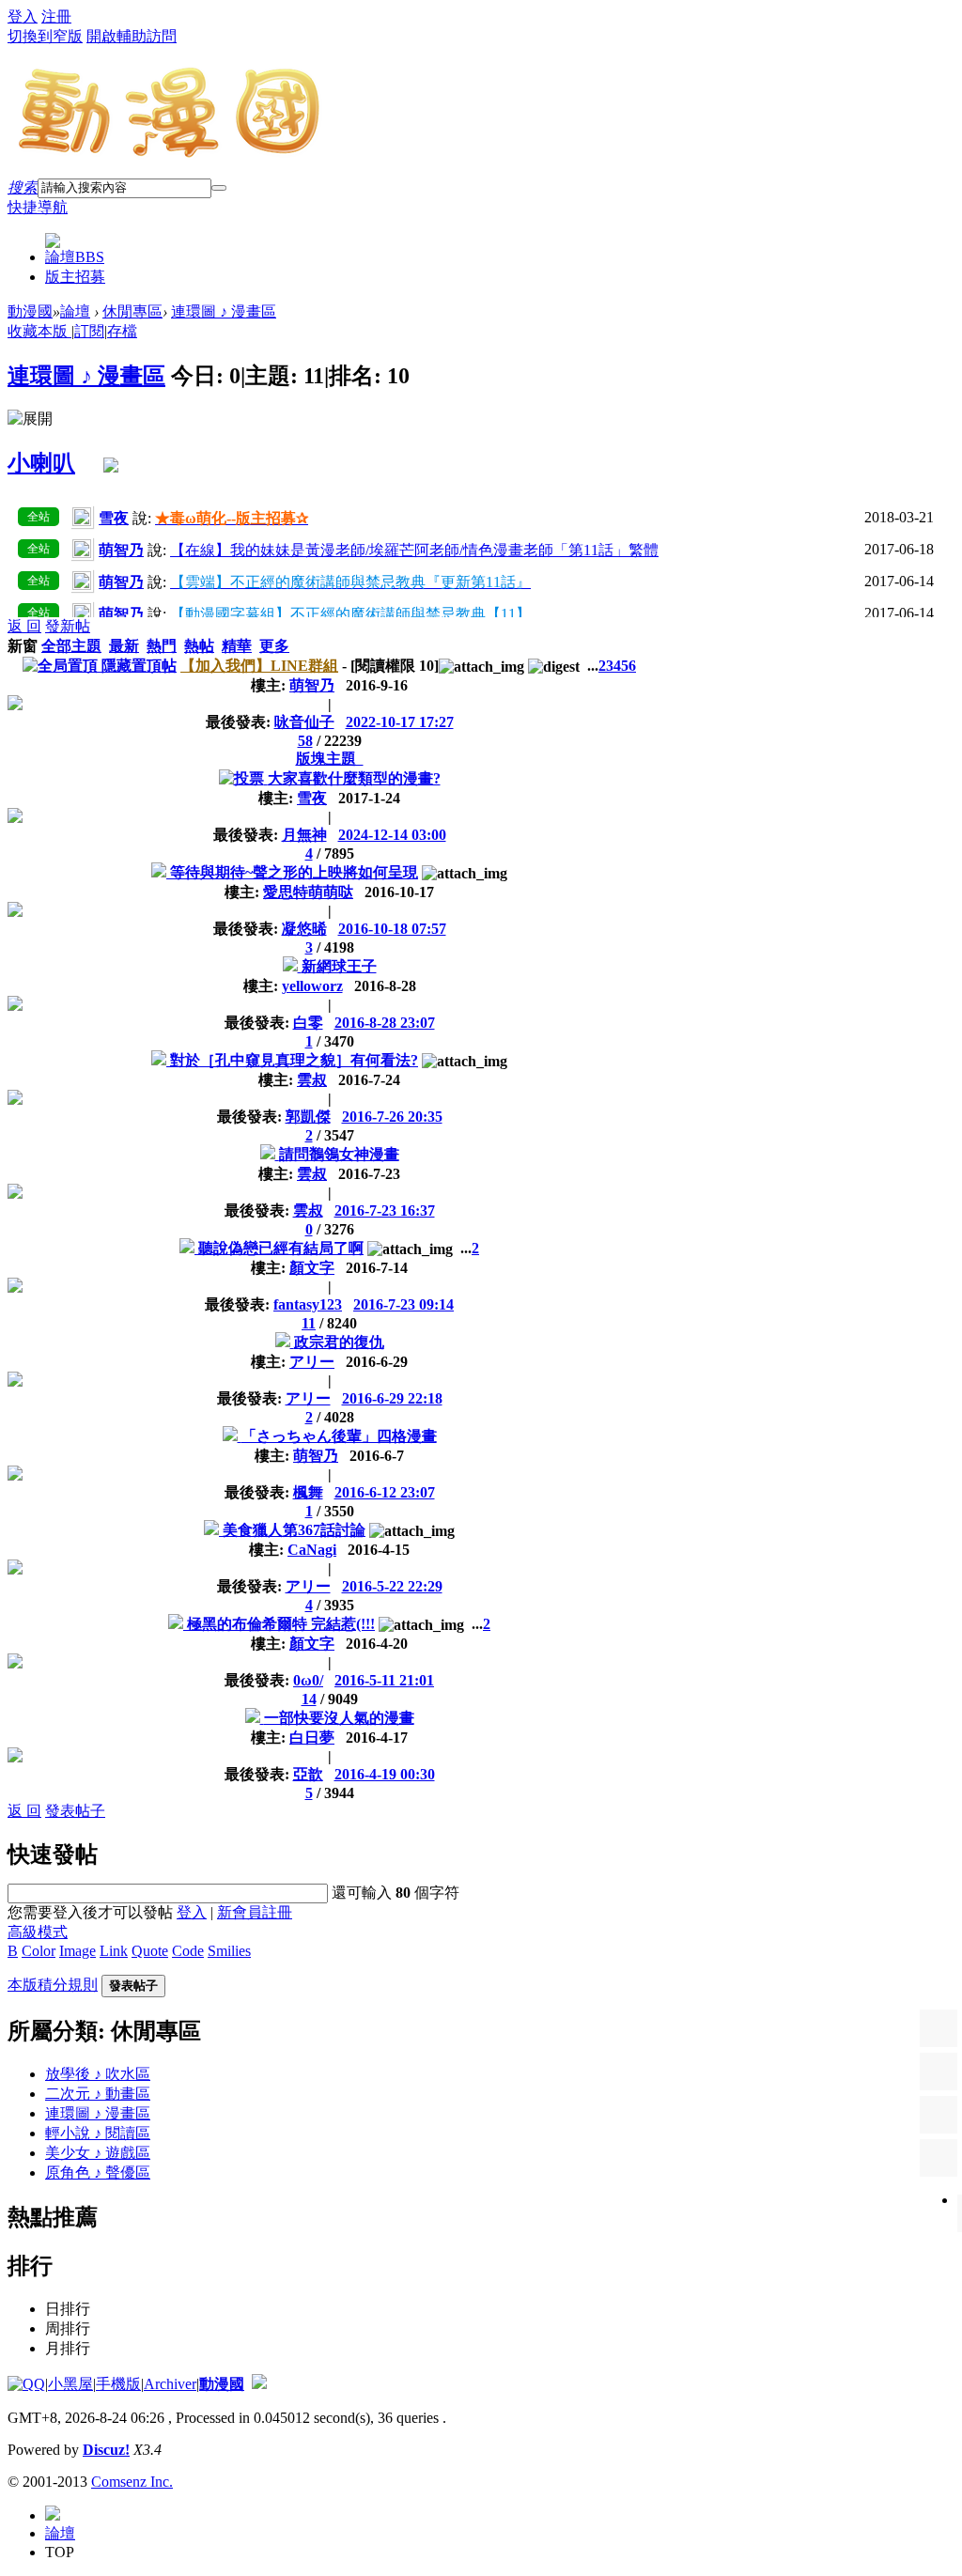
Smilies (229, 1951)
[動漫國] (170, 152)
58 (305, 741)
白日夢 (312, 1738)
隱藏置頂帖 (139, 666)
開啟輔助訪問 (132, 36)
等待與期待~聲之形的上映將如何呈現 (294, 872)
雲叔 (312, 1080)
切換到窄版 (45, 36)
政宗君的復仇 (339, 1342)
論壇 (75, 257)
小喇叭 (41, 463)
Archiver (170, 2384)
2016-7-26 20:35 (392, 1117)
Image (78, 1951)
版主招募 (75, 277)
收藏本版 (39, 331)
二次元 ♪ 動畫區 (98, 2094)
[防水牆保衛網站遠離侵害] (259, 2384)
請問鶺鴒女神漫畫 (339, 1154)
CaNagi (312, 1550)
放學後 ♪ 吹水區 (98, 2074)
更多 (274, 646)
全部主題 (71, 646)
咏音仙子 (304, 722)
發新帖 (68, 626)
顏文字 (312, 1268)
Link (114, 1951)
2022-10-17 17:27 (400, 722)
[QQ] (26, 2384)
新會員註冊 (255, 1912)
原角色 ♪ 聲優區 (98, 2173)
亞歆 (308, 1774)
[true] (219, 188)
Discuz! (106, 2450)
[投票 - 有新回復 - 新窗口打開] (243, 778)
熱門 (162, 646)
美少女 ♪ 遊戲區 (98, 2153)
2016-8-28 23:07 (385, 1023)
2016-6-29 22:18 (392, 1398)
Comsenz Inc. (132, 2482)
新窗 (23, 646)
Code (188, 1951)
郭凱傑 (308, 1117)
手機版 (118, 2384)
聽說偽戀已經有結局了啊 (281, 1248)
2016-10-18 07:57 (392, 929)
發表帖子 (75, 1811)
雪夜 (312, 798)
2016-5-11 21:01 (384, 1680)
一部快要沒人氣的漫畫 (339, 1718)
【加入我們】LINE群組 (259, 666)
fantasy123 (308, 1304)
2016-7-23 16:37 (385, 1210)
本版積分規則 (53, 1985)
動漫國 (30, 311)
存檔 (122, 331)
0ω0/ (308, 1680)
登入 (23, 16)
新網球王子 (339, 966)
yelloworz (312, 986)
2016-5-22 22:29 (392, 1586)
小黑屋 (70, 2384)
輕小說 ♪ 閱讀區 (98, 2133)
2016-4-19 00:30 (385, 1774)
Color (39, 1951)
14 (309, 1699)
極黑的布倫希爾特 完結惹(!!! (281, 1624)
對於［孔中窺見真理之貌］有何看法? (294, 1060)
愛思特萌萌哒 (308, 892)
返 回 (24, 626)
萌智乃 (312, 685)
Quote (150, 1951)
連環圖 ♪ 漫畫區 (224, 311)
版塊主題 (330, 759)
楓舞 (308, 1492)
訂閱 (89, 331)
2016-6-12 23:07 (385, 1492)
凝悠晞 (304, 929)
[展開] (30, 419)
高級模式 (38, 1932)
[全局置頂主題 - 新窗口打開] (62, 666)
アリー (312, 1362)
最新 (124, 646)
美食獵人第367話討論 (294, 1530)
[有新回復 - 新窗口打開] (161, 872)
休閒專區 (132, 311)
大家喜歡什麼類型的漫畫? (354, 778)
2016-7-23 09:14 (403, 1304)
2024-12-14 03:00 (392, 835)
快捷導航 (38, 207)
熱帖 (199, 646)
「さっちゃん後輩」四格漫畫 (339, 1436)
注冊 (56, 16)
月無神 (304, 835)
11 (309, 1323)
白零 (308, 1023)
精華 (237, 646)
